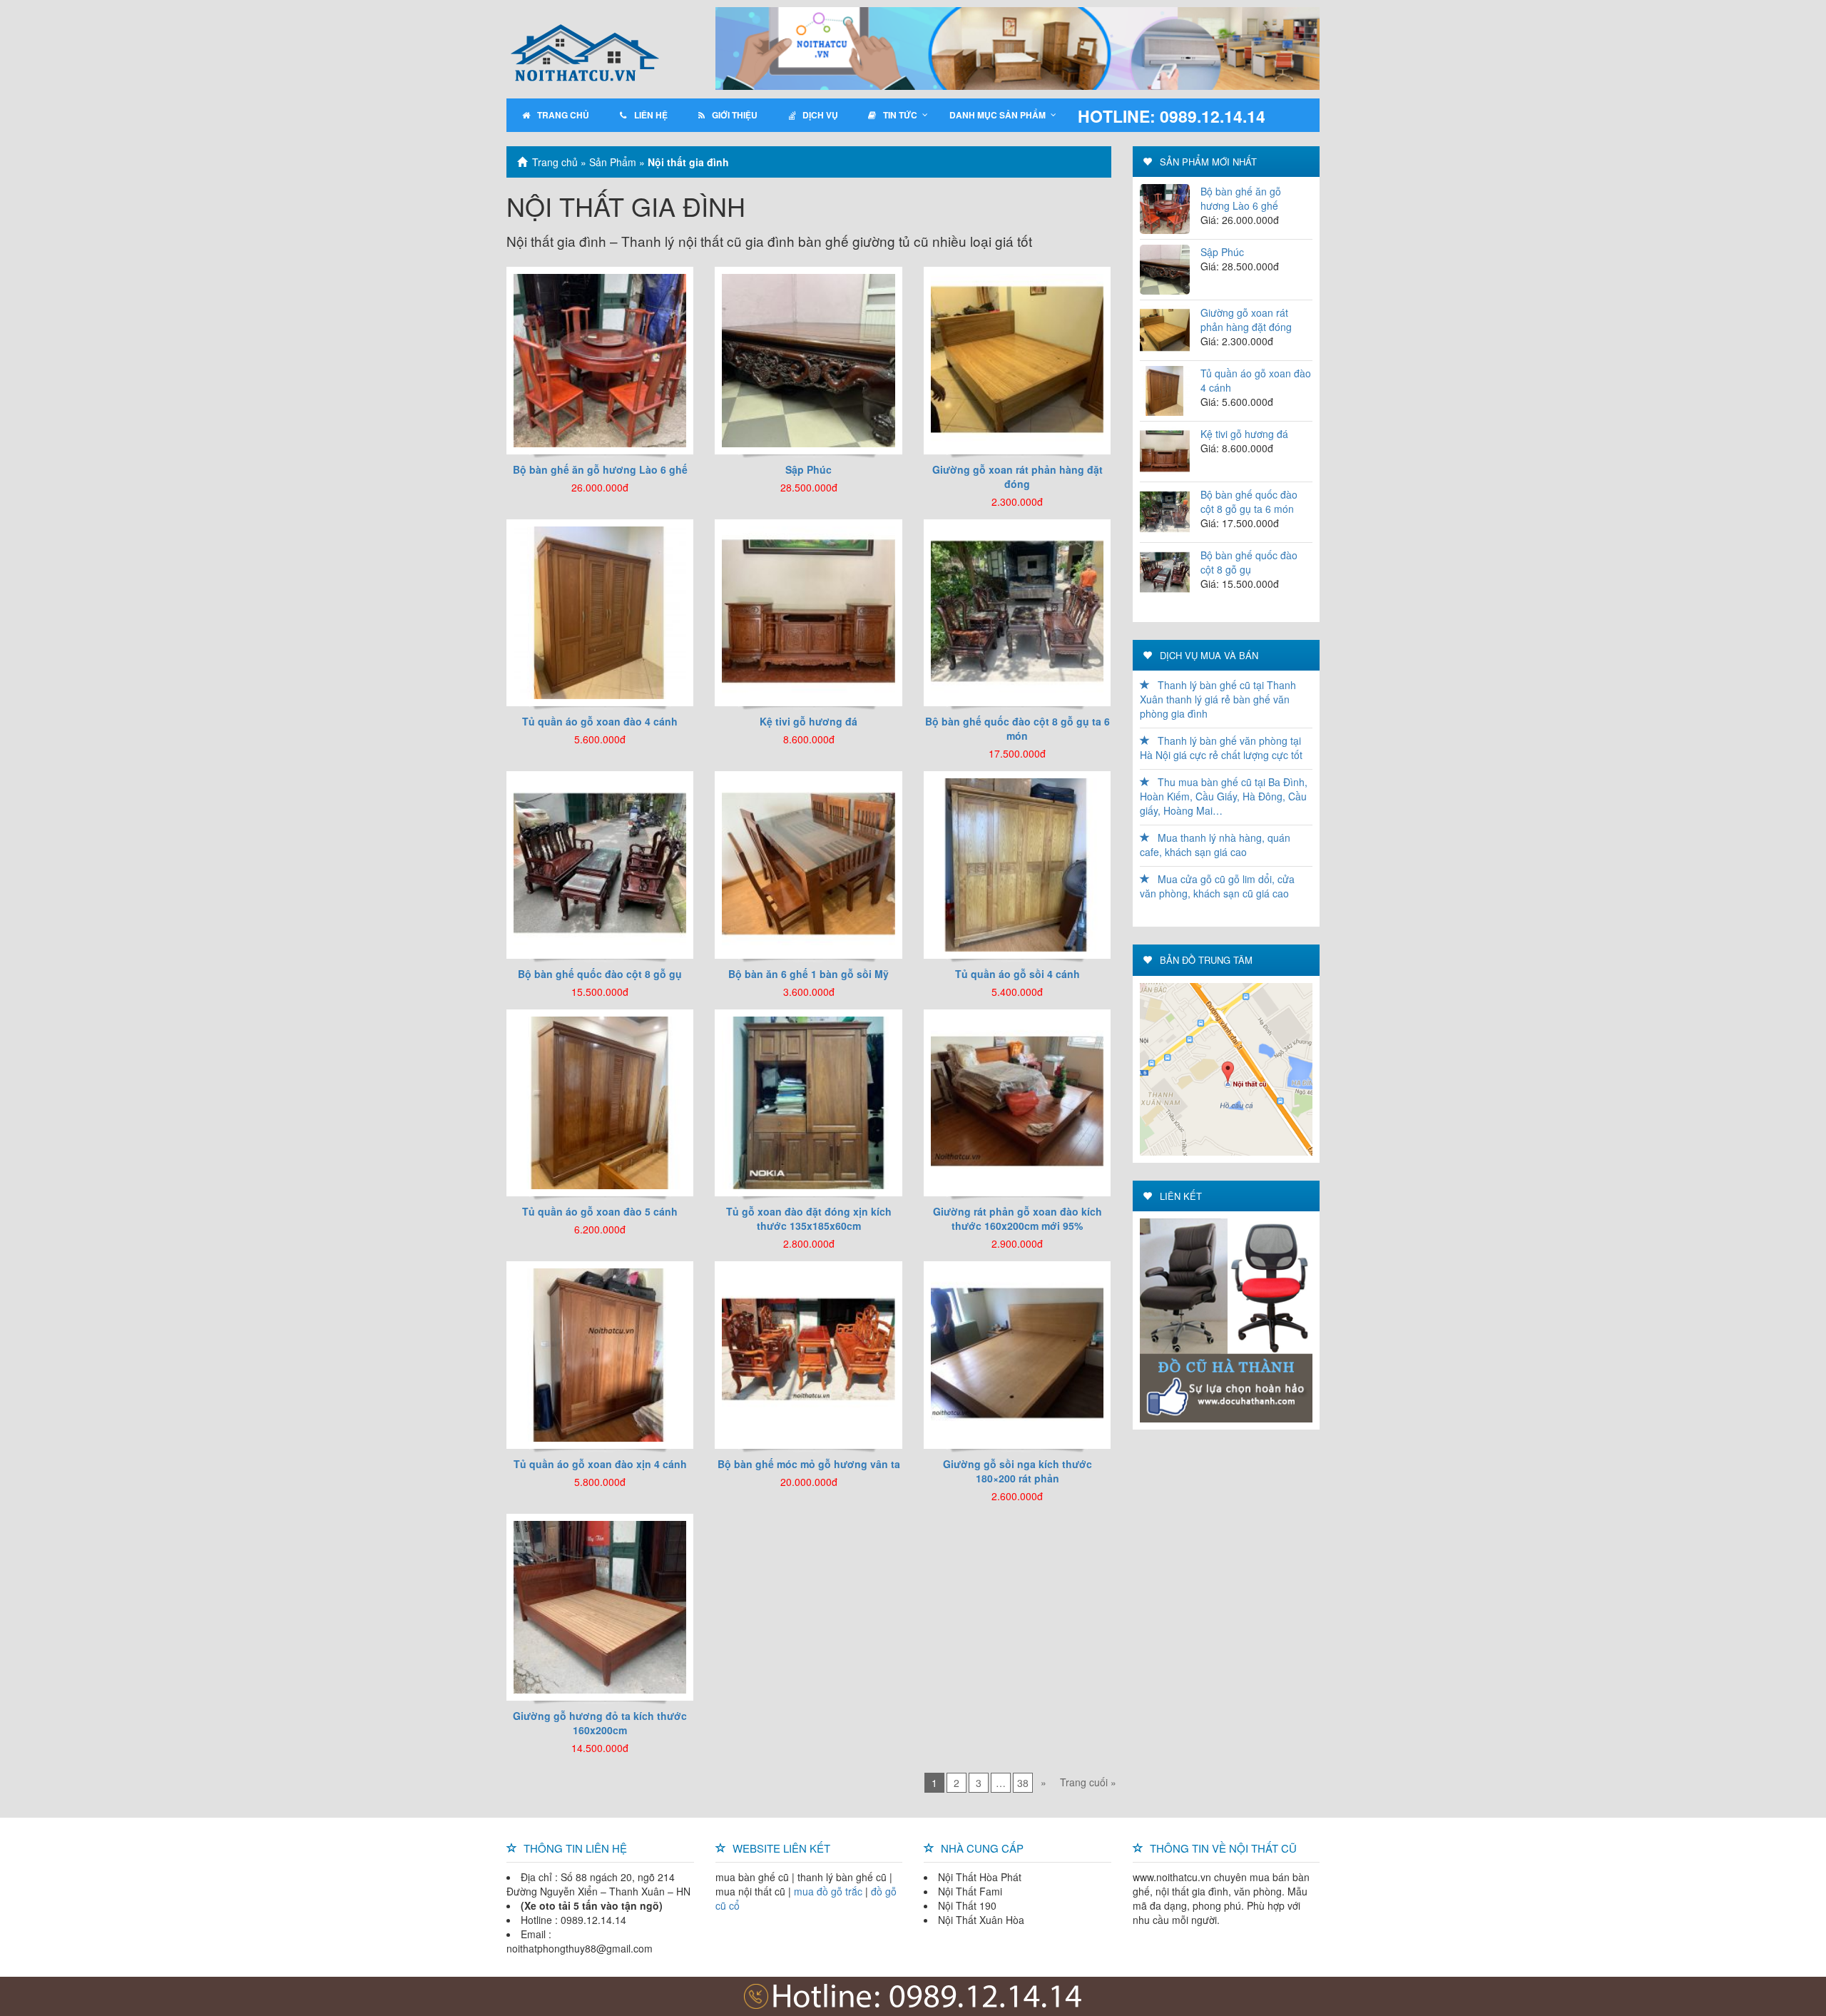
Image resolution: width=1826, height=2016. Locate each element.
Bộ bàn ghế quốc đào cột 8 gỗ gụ (1249, 562)
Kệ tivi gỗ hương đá (1244, 434)
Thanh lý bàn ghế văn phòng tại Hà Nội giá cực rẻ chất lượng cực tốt (1221, 748)
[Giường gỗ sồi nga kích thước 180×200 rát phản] (1017, 1353)
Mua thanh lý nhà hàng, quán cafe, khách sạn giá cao (1215, 845)
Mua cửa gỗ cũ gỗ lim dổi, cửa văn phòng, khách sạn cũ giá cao (1217, 886)
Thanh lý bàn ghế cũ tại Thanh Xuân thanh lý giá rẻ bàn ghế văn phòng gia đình (1218, 699)
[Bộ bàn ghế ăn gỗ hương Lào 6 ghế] (600, 359)
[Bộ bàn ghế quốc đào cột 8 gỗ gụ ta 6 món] (1017, 611)
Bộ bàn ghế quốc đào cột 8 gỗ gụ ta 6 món (1249, 502)
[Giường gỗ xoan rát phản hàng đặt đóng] (1017, 359)
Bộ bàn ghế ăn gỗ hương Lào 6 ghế (1241, 198)
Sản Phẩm (613, 162)
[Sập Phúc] (808, 359)
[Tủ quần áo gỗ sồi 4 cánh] (1017, 863)
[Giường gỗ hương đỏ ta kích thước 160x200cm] (600, 1606)
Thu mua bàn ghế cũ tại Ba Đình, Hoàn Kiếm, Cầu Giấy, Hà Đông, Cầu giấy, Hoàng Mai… (1224, 796)
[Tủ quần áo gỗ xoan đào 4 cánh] (600, 611)
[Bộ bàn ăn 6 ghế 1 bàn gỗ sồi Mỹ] (808, 863)
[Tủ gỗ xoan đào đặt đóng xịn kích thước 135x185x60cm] (808, 1101)
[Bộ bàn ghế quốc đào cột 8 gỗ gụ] (600, 863)
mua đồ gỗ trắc (828, 1891)
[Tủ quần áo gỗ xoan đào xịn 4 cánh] (600, 1353)
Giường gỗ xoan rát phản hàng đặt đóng (1246, 320)
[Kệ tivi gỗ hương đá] (808, 611)
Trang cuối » (1088, 1782)
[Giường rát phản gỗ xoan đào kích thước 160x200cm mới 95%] (1017, 1101)
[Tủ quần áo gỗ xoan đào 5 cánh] (600, 1101)
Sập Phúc (1222, 252)
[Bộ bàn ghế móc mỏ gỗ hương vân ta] (808, 1353)
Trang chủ (555, 162)
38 (1023, 1783)
